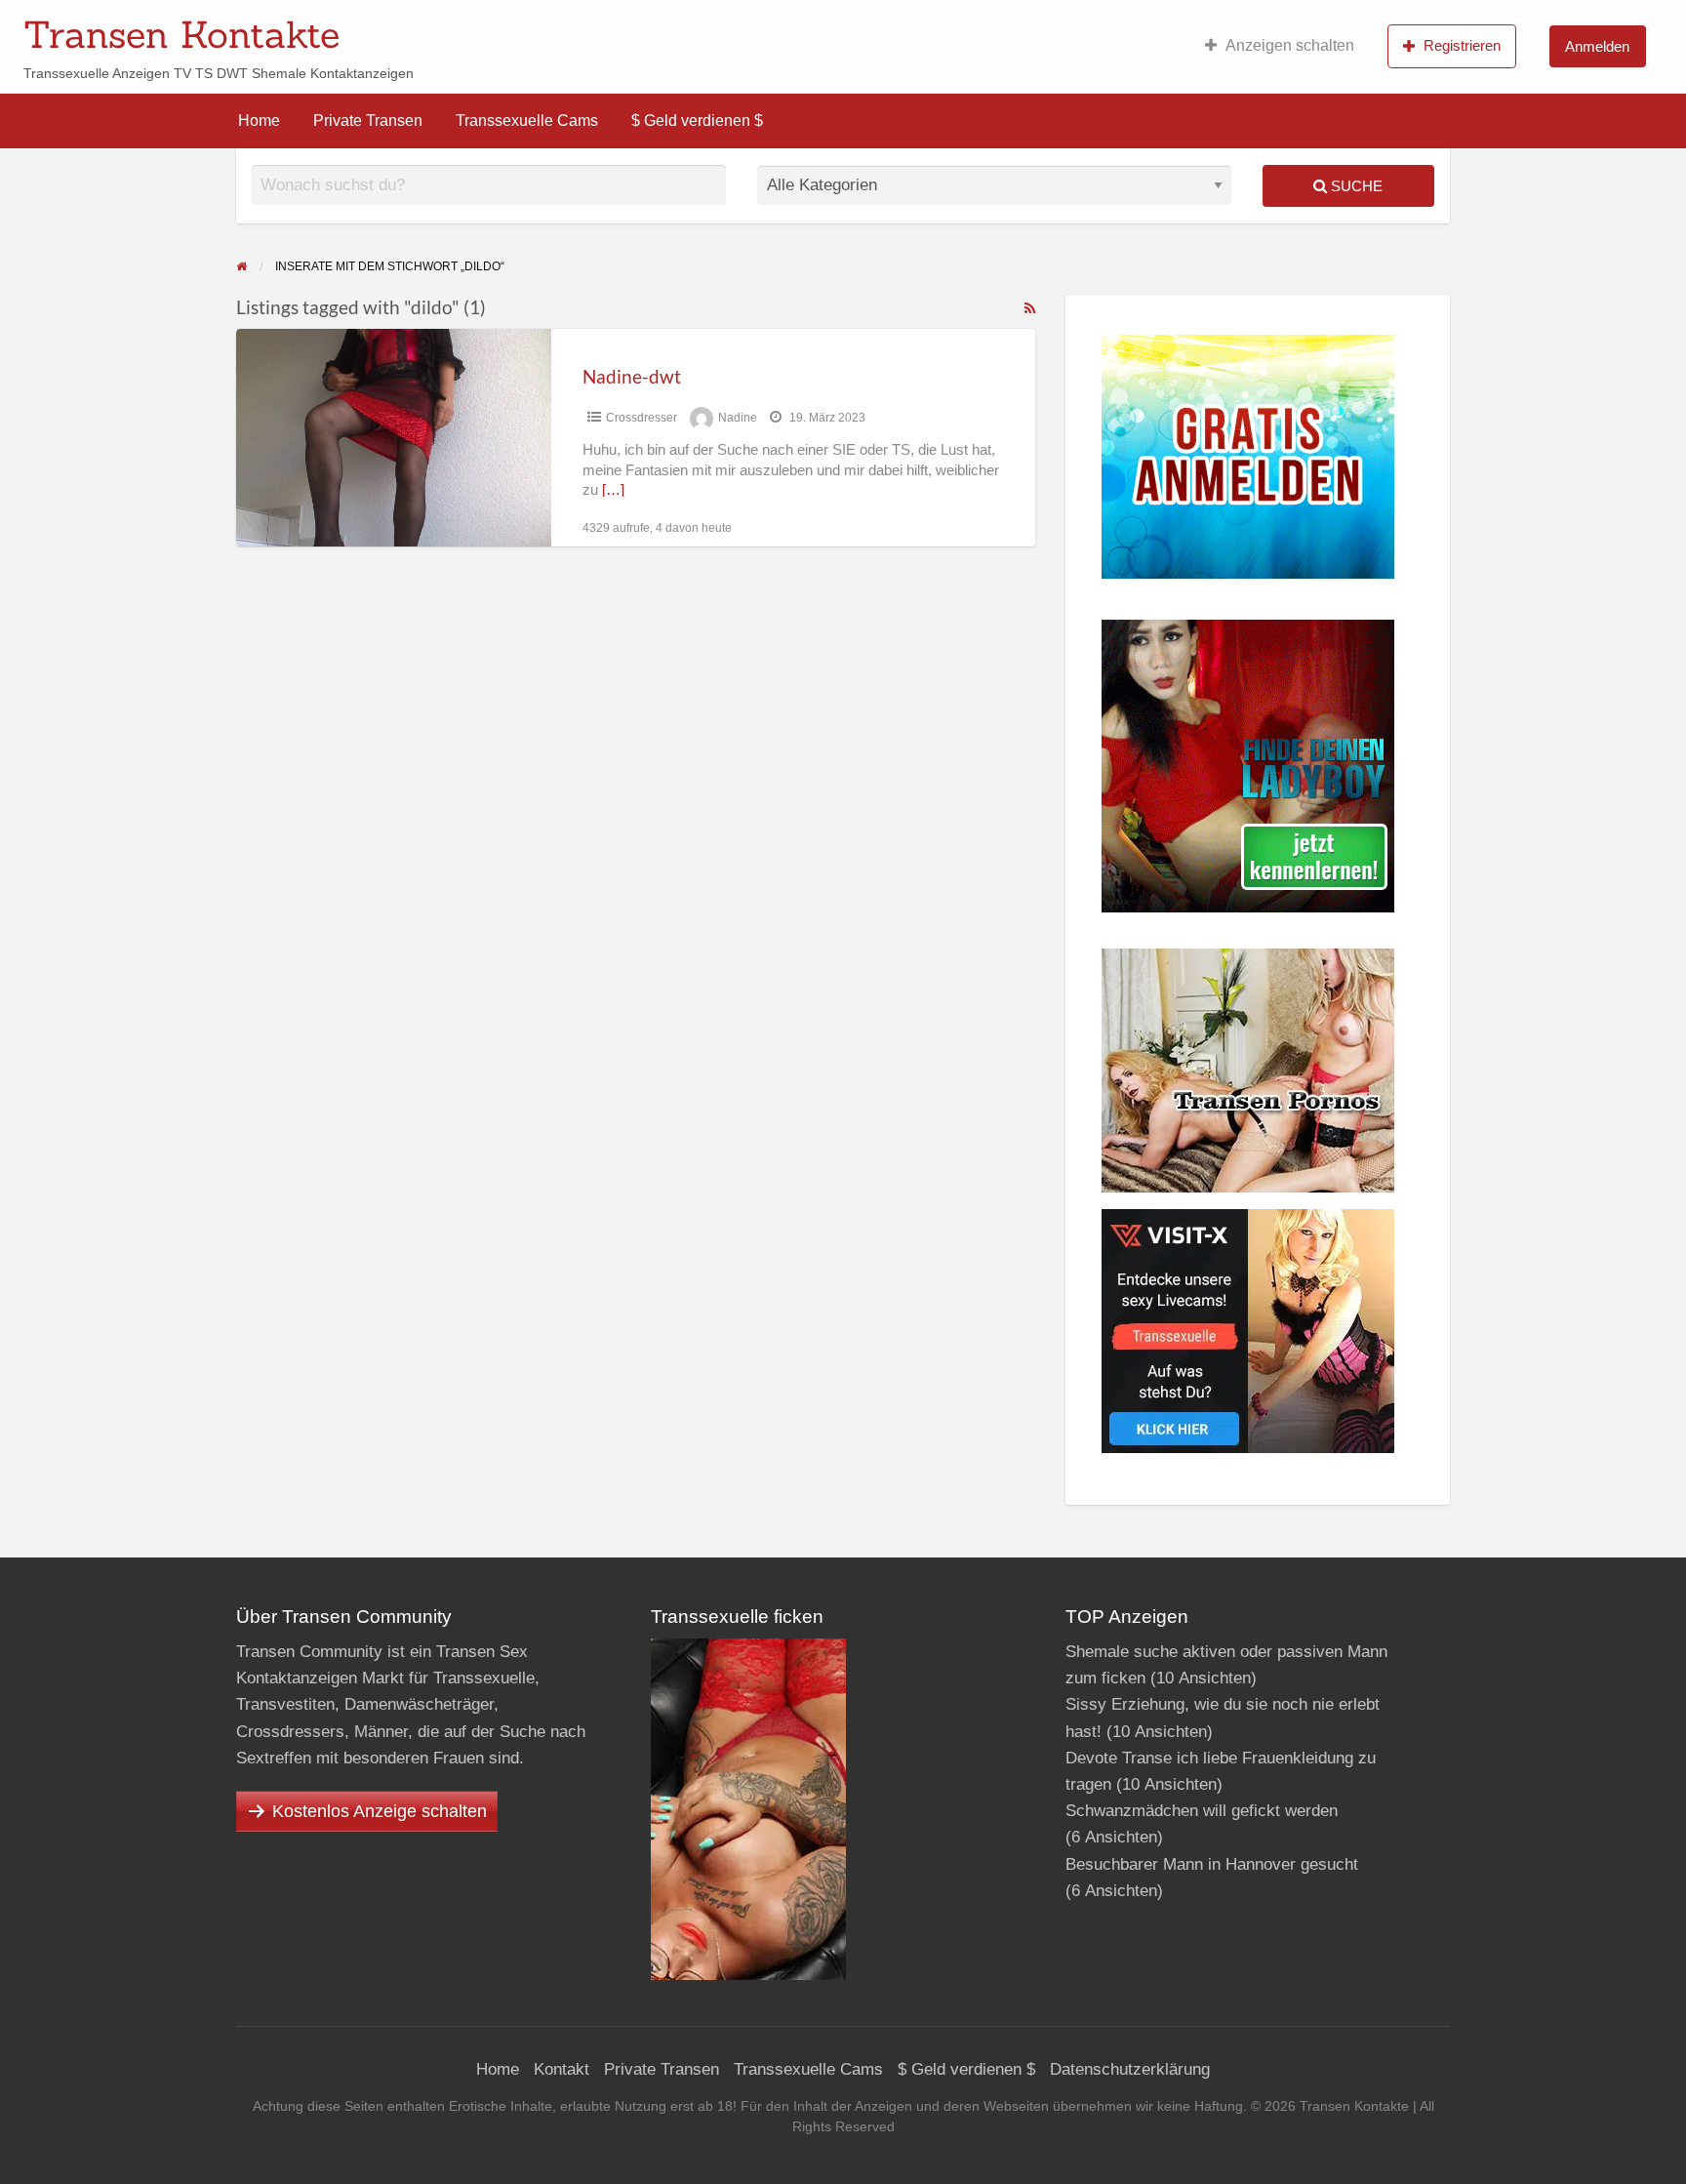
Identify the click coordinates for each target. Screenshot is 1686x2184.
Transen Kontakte (181, 34)
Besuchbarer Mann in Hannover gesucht (1212, 1864)
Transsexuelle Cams (527, 121)
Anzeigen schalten (1290, 45)
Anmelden (1597, 46)
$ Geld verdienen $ (697, 121)
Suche (1355, 186)
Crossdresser (642, 418)
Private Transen (368, 121)
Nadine (738, 418)
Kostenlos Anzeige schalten (380, 1811)
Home (259, 121)
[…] (613, 490)
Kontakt (562, 2069)
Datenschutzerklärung (1130, 2069)
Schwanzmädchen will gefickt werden (1202, 1811)
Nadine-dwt (632, 376)
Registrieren (1462, 45)
